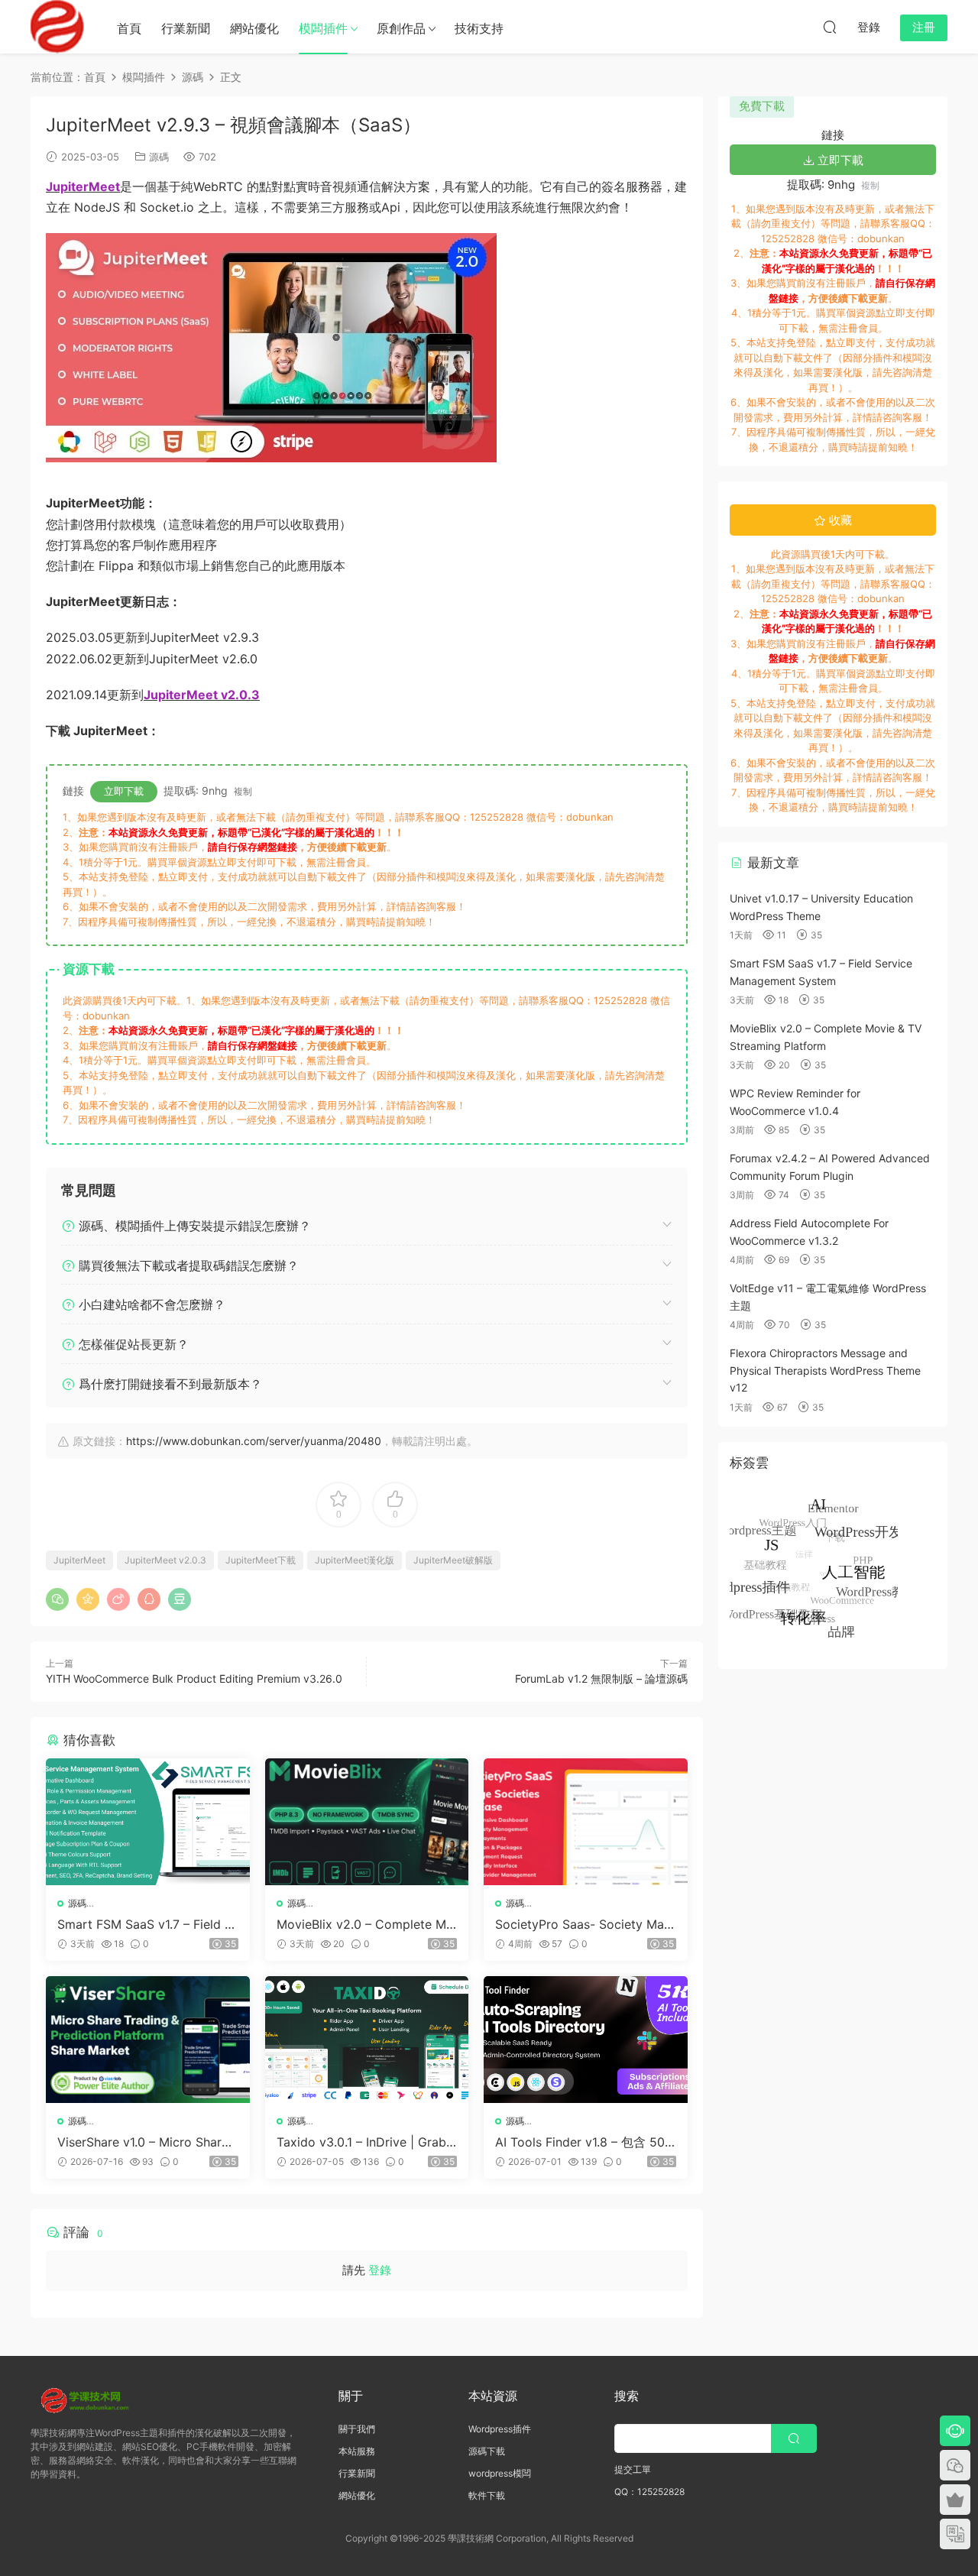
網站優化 (254, 28)
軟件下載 (487, 2495)
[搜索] (830, 27)
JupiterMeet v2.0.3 (165, 1560)
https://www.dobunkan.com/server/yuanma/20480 (254, 1441)
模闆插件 (323, 28)
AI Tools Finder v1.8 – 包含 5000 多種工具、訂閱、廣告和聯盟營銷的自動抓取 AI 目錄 (584, 2142)
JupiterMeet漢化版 (355, 1560)
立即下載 (124, 791)
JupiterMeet (79, 1560)
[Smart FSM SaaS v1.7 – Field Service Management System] (148, 1822)
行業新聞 (186, 28)
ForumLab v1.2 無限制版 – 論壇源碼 (601, 1678)
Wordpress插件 (500, 2429)
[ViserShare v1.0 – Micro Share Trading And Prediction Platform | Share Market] (148, 2040)
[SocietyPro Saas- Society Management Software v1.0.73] (586, 1822)
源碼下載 (487, 2451)
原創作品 (401, 28)
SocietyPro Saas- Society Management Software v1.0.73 (583, 1924)
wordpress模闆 (500, 2473)
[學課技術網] (57, 27)
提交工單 (633, 2469)
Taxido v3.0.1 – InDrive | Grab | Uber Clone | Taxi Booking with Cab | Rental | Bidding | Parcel (367, 2142)
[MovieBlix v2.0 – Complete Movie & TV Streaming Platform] (367, 1822)
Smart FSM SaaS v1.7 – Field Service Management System (145, 1924)
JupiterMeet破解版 (453, 1560)
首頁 (129, 28)
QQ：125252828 (649, 2492)
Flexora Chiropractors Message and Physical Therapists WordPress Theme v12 (825, 1370)
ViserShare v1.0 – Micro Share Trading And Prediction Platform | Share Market (145, 2142)
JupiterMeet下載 (261, 1560)
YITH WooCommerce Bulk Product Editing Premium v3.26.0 (194, 1678)
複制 (243, 791)
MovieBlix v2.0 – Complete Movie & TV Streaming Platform (365, 1924)
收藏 (839, 520)
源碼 (159, 157)
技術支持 (479, 28)
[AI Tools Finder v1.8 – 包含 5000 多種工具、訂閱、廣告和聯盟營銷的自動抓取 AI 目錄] (586, 2040)
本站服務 (357, 2451)
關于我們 (357, 2429)
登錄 (380, 2270)
